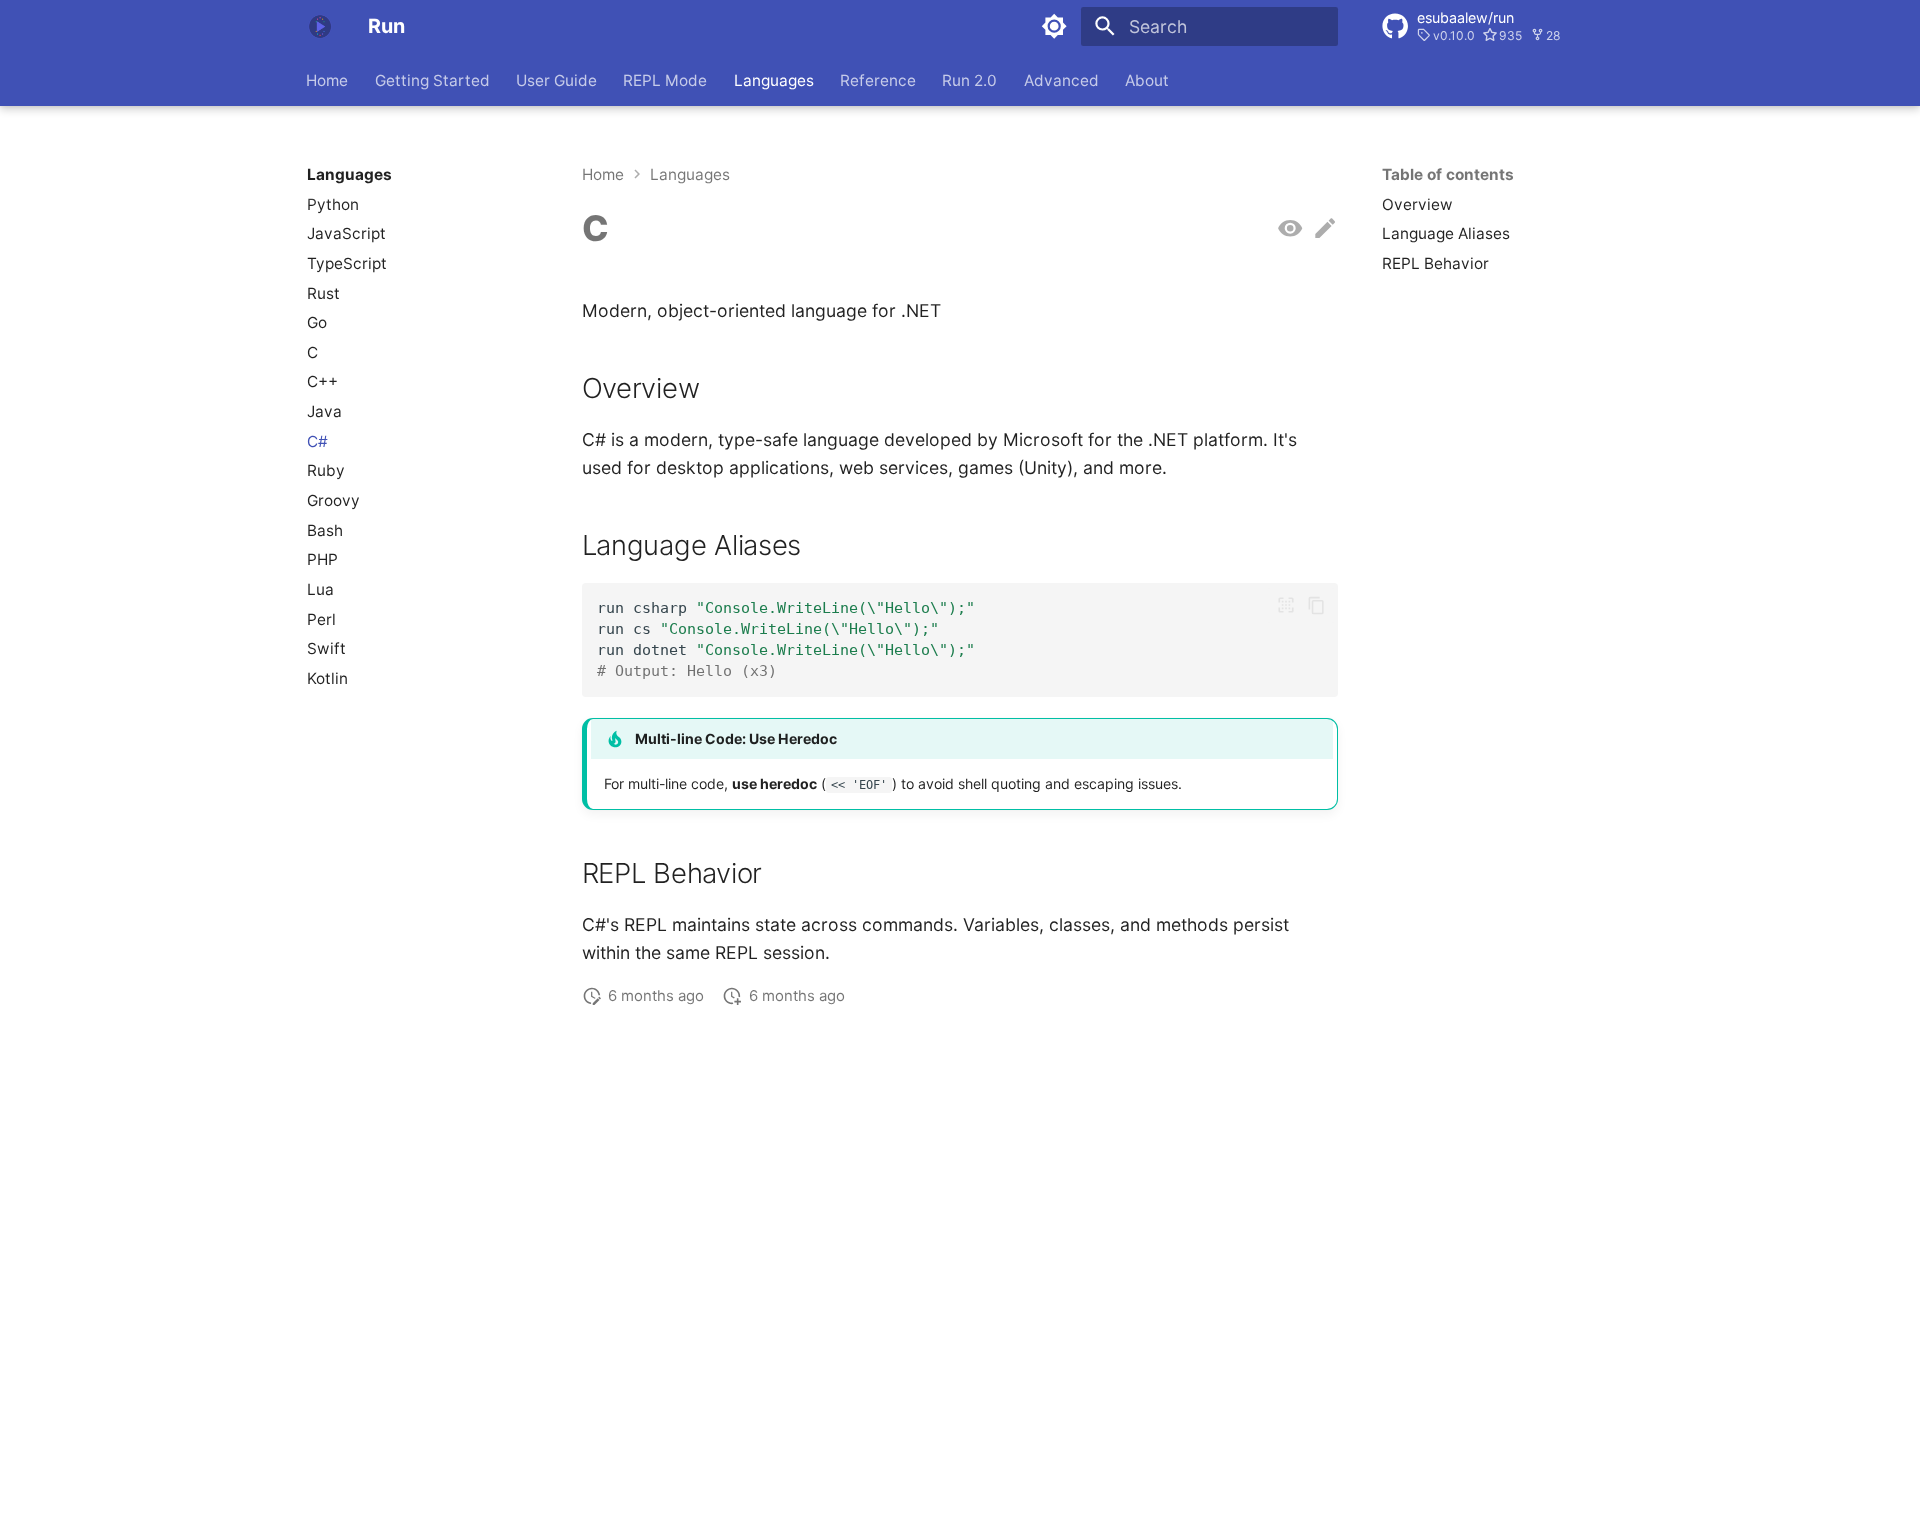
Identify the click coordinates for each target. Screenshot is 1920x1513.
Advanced (1061, 79)
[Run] (320, 26)
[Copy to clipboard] (1316, 605)
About (1148, 79)
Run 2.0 (970, 79)
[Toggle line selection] (1285, 605)
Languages (774, 79)
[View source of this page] (1290, 229)
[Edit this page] (1325, 229)
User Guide (556, 79)
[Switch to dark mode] (1055, 26)
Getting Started (432, 79)
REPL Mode (666, 79)
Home (328, 79)
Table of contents (1448, 174)
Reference (878, 79)
